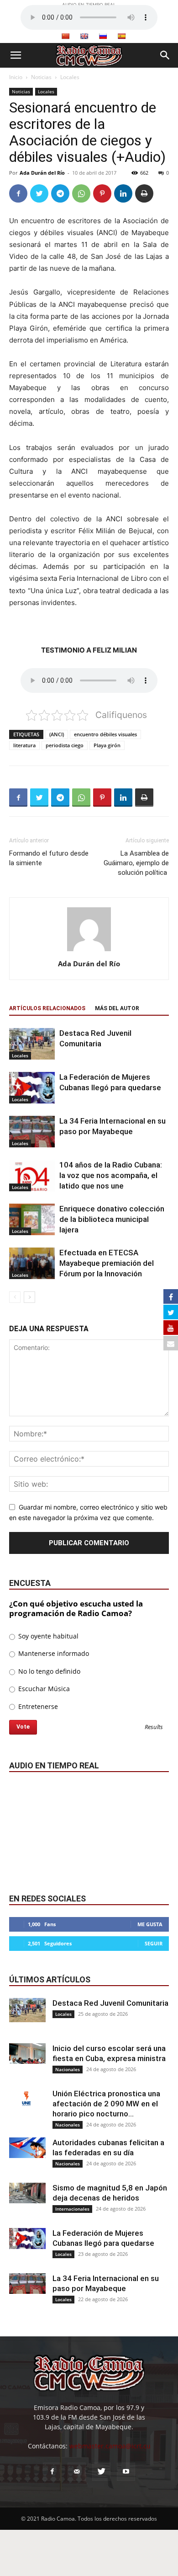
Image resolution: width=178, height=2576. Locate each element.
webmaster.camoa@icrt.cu (110, 2446)
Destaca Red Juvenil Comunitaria (110, 2003)
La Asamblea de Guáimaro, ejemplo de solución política (136, 863)
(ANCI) (57, 734)
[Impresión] (144, 193)
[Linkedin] (123, 193)
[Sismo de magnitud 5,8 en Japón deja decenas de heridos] (27, 2193)
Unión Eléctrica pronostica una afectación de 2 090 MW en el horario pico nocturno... (106, 2104)
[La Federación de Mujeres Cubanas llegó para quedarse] (32, 1088)
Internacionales (72, 2209)
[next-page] (29, 1297)
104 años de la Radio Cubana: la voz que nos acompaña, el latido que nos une (111, 1175)
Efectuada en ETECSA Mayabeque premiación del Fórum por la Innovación (107, 1263)
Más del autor (117, 1008)
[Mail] (77, 2472)
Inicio (16, 77)
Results (154, 1727)
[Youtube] (126, 2472)
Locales (70, 77)
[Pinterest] (102, 193)
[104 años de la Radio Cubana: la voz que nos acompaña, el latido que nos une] (32, 1176)
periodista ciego (65, 745)
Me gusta (150, 1924)
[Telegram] (60, 193)
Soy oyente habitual (47, 1636)
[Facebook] (18, 193)
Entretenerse (37, 1706)
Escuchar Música (43, 1689)
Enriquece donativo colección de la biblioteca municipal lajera (112, 1219)
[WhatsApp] (81, 193)
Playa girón (107, 745)
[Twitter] (39, 193)
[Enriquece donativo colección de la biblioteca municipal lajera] (32, 1219)
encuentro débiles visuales (105, 734)
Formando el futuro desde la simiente (49, 858)
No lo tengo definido (48, 1671)
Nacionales (68, 2069)
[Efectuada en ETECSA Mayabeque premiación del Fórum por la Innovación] (32, 1263)
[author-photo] (89, 951)
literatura (24, 745)
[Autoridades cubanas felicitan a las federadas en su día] (27, 2148)
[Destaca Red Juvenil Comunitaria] (32, 1044)
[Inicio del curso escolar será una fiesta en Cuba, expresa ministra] (27, 2054)
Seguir (154, 1943)
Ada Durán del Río (42, 173)
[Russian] (103, 36)
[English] (84, 36)
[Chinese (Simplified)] (65, 36)
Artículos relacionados (47, 1008)
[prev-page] (15, 1297)
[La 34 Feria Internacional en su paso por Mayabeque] (32, 1132)
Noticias (41, 77)
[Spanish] (121, 36)
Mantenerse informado (53, 1653)
